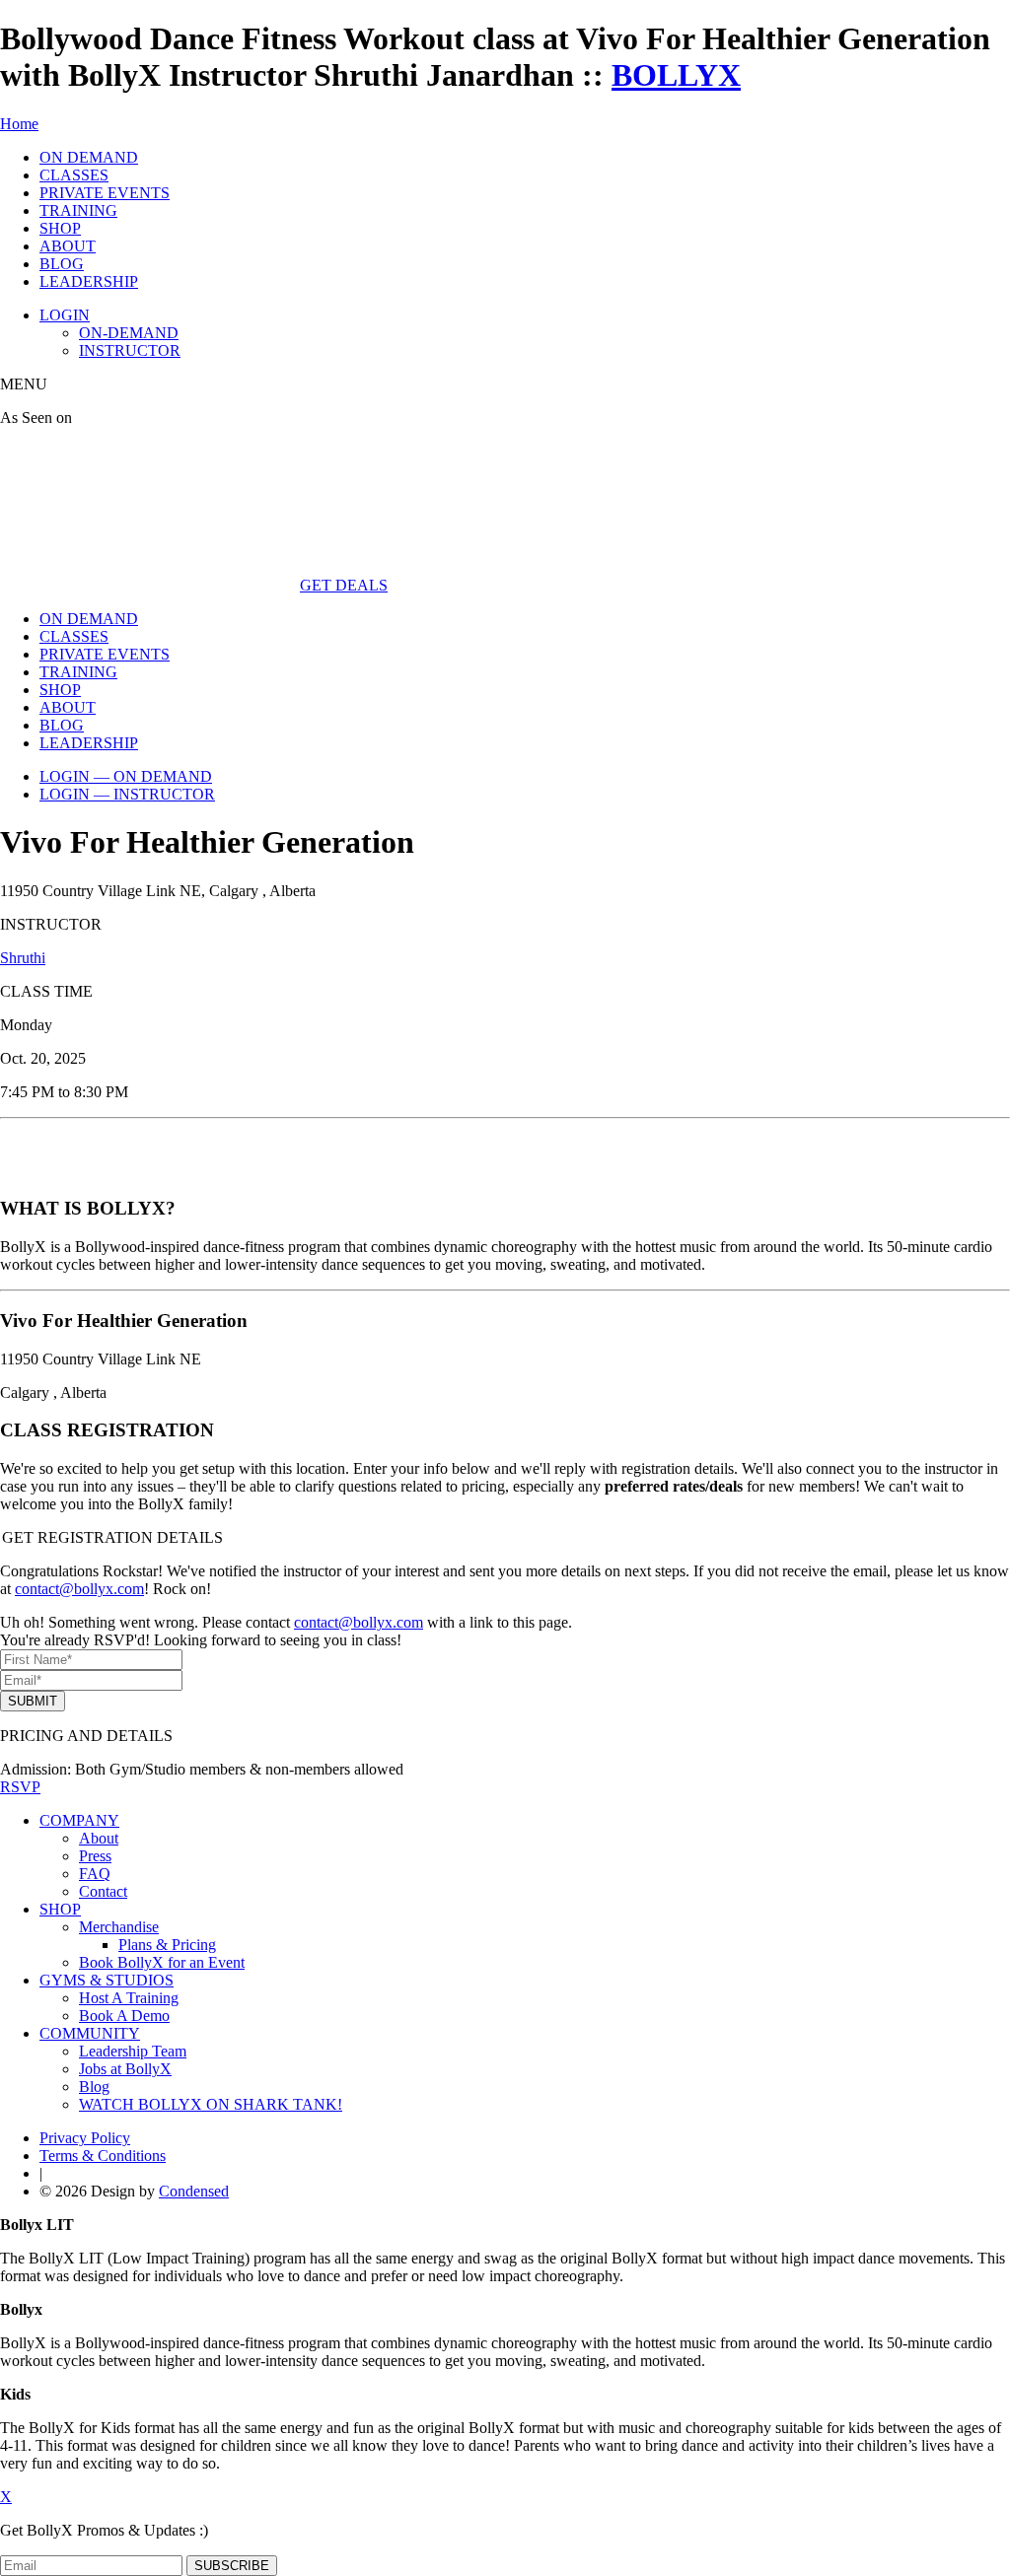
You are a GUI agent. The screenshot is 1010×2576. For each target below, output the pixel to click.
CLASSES (74, 175)
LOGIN (65, 315)
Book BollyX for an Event (162, 1962)
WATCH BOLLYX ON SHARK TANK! (211, 2104)
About (99, 1838)
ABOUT (68, 246)
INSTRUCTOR (130, 350)
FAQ (95, 1874)
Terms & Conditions (103, 2156)
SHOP (60, 228)
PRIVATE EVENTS (105, 193)
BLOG (62, 264)
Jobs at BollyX (125, 2069)
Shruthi (23, 958)
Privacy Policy (85, 2138)
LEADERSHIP (89, 281)
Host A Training (129, 1998)
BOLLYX (676, 75)
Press (95, 1856)
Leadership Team (133, 2051)
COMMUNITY (90, 2033)
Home (19, 124)
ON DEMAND (89, 157)
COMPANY (79, 1820)
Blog (94, 2087)
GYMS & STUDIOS (107, 1980)
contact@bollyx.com (79, 1589)
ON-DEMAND (129, 333)
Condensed (194, 2191)
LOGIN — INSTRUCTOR (127, 794)
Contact (103, 1891)
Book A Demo (124, 2016)
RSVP (20, 1787)
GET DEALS (344, 585)
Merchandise (119, 1927)
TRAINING (78, 210)
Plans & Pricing (167, 1945)
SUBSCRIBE (232, 2566)
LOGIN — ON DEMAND (126, 776)
